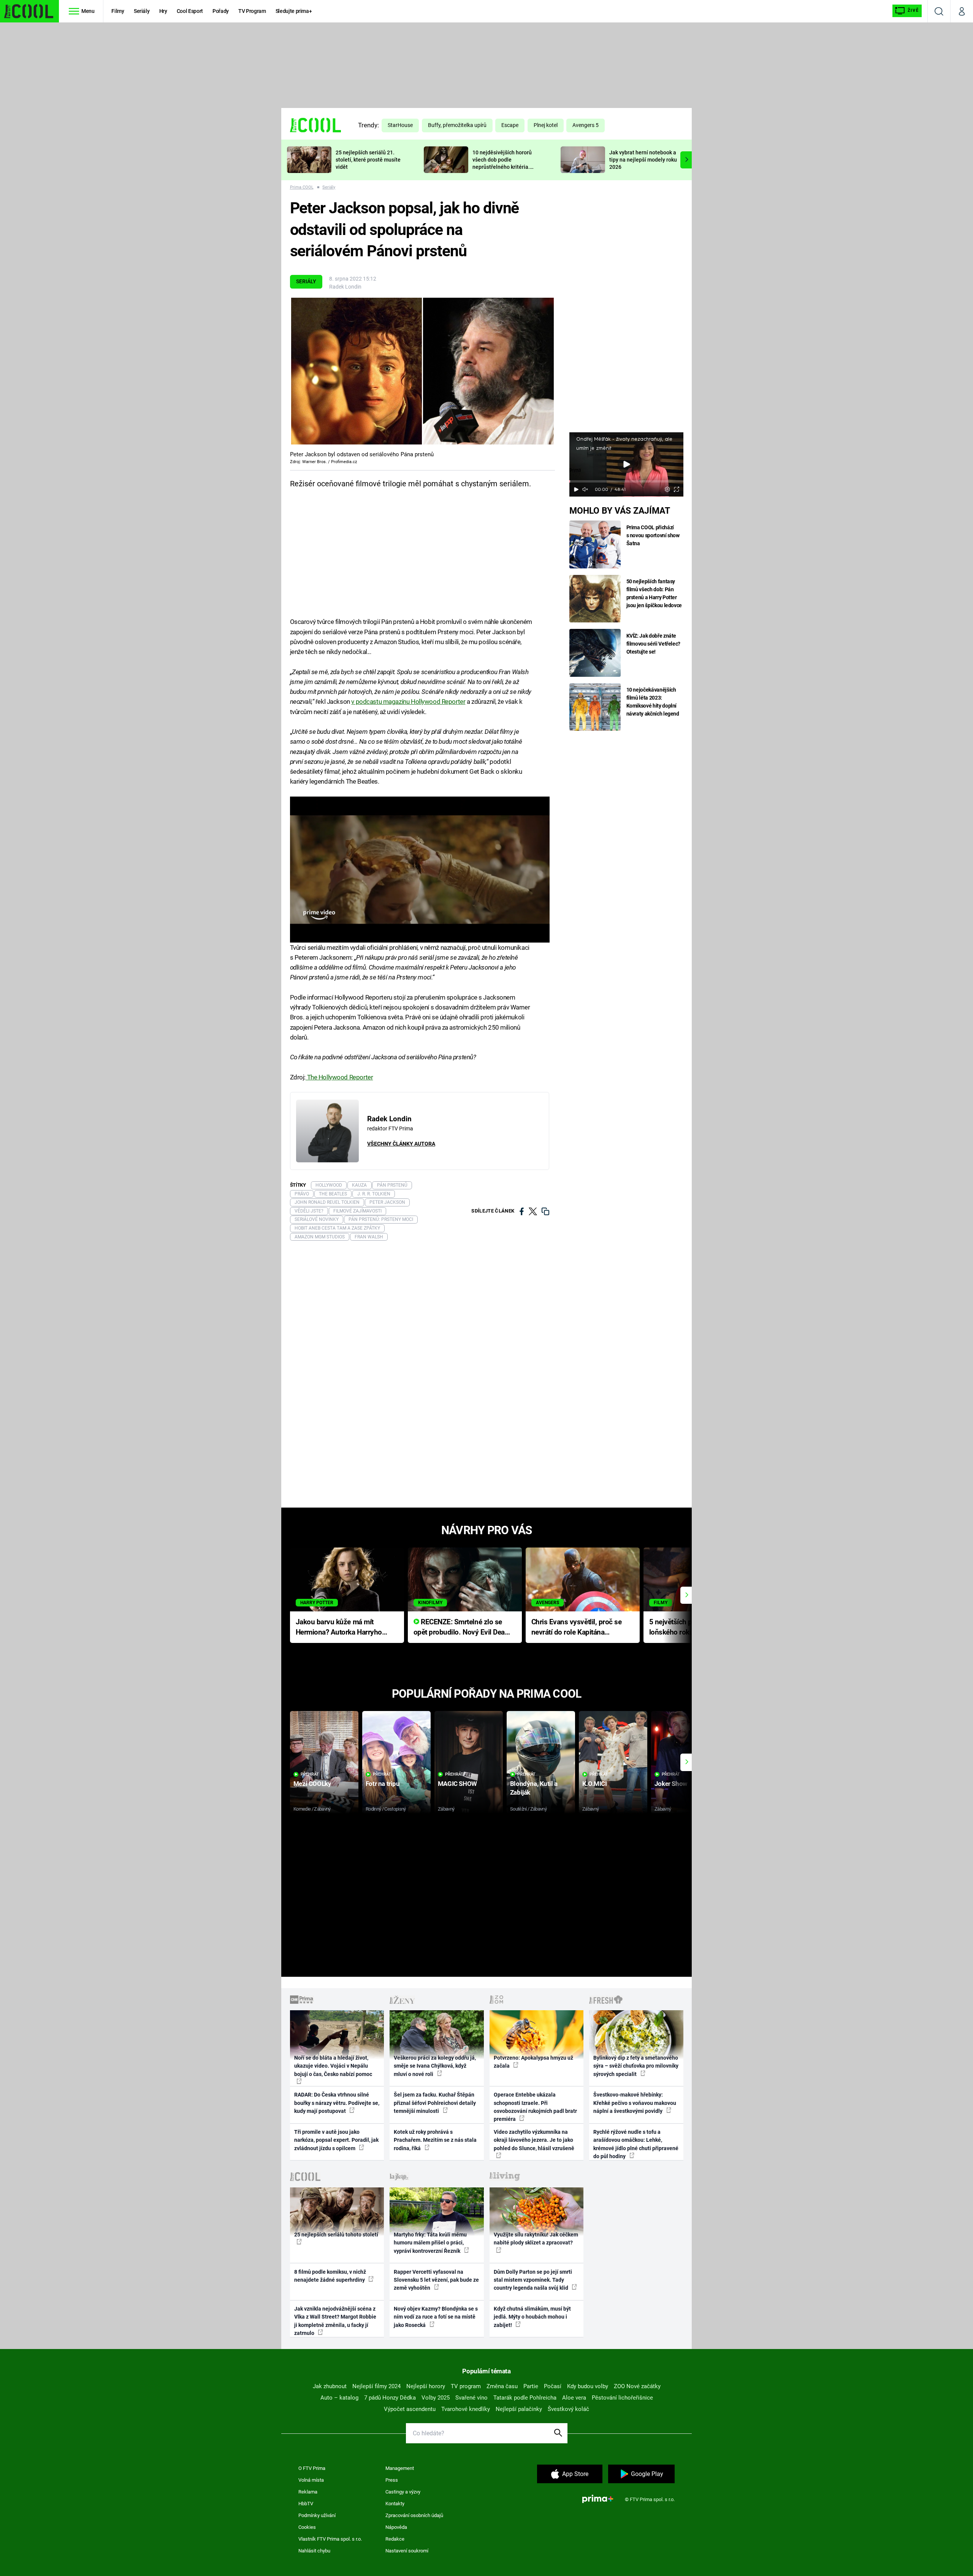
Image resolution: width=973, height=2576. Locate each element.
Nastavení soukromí (407, 2551)
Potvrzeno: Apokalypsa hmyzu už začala (533, 2062)
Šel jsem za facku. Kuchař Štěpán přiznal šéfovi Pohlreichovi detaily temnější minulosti (435, 2103)
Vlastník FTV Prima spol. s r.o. (330, 2539)
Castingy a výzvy (403, 2492)
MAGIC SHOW (457, 1784)
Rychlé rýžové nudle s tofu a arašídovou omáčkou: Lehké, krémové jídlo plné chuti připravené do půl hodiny (636, 2144)
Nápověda (396, 2527)
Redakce (395, 2539)
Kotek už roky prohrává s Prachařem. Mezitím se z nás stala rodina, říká (435, 2140)
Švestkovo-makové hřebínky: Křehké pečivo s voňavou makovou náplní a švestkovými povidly (635, 2103)
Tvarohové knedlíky (466, 2409)
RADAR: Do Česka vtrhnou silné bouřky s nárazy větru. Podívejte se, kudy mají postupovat (337, 2103)
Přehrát (310, 1774)
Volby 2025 (436, 2398)
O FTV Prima (312, 2468)
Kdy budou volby (588, 2386)
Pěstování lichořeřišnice (622, 2398)
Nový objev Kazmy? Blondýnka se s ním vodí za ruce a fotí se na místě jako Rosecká (436, 2317)
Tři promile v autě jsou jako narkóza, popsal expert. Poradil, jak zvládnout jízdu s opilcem (336, 2140)
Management (400, 2468)
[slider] (626, 481)
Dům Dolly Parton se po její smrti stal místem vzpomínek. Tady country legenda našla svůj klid (533, 2280)
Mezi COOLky (312, 1784)
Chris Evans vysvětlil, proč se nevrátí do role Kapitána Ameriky (577, 1628)
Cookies (307, 2527)
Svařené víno (471, 2398)
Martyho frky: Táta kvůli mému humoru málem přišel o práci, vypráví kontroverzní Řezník (430, 2243)
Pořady (221, 11)
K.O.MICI (595, 1784)
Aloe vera (574, 2398)
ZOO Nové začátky (637, 2386)
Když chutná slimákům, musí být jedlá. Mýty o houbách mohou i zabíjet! (532, 2317)
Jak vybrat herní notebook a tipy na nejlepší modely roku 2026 (643, 160)
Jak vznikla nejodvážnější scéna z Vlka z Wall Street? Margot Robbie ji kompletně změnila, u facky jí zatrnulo (335, 2321)
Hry (163, 11)
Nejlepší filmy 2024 (376, 2386)
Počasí (553, 2386)
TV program (466, 2386)
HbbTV (306, 2504)
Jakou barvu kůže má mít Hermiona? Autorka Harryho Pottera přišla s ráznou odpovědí (339, 1628)
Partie (531, 2386)
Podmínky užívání (317, 2515)
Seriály (142, 11)
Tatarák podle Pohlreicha (525, 2398)
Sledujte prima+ (294, 11)
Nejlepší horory (426, 2386)
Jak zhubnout (330, 2386)
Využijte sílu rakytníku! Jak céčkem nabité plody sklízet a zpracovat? (536, 2239)
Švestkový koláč (568, 2409)
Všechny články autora (401, 1144)
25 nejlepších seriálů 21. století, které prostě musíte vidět (368, 160)
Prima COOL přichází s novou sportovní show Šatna (653, 535)
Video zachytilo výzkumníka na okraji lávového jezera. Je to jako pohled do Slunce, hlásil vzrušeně (534, 2140)
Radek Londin (345, 287)
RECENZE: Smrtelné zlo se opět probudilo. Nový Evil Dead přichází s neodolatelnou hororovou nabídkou (461, 1628)
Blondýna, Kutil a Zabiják (534, 1788)
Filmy (118, 11)
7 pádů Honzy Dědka (390, 2398)
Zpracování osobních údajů (414, 2515)
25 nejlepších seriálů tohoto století (336, 2235)
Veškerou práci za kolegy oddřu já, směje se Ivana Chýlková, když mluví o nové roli (435, 2066)
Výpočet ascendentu (410, 2409)
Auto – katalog (339, 2398)
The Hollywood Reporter (339, 1077)
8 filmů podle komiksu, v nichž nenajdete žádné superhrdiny (330, 2276)
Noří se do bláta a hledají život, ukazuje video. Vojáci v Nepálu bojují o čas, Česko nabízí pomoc (333, 2066)
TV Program (252, 11)
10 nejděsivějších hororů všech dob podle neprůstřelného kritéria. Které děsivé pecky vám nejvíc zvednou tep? (502, 167)
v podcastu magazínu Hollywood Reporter (408, 702)
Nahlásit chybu (314, 2551)
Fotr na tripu (383, 1784)
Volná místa (311, 2480)
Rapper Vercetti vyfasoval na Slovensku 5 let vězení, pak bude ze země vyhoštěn (436, 2280)
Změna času (502, 2386)
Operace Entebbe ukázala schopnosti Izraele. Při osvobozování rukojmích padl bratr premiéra (535, 2107)
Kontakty (395, 2504)
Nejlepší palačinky (519, 2409)
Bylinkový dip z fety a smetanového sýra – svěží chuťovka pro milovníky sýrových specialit (636, 2066)
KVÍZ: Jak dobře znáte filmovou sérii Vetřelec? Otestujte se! (654, 644)
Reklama (308, 2492)
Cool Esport (190, 11)
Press (392, 2480)
